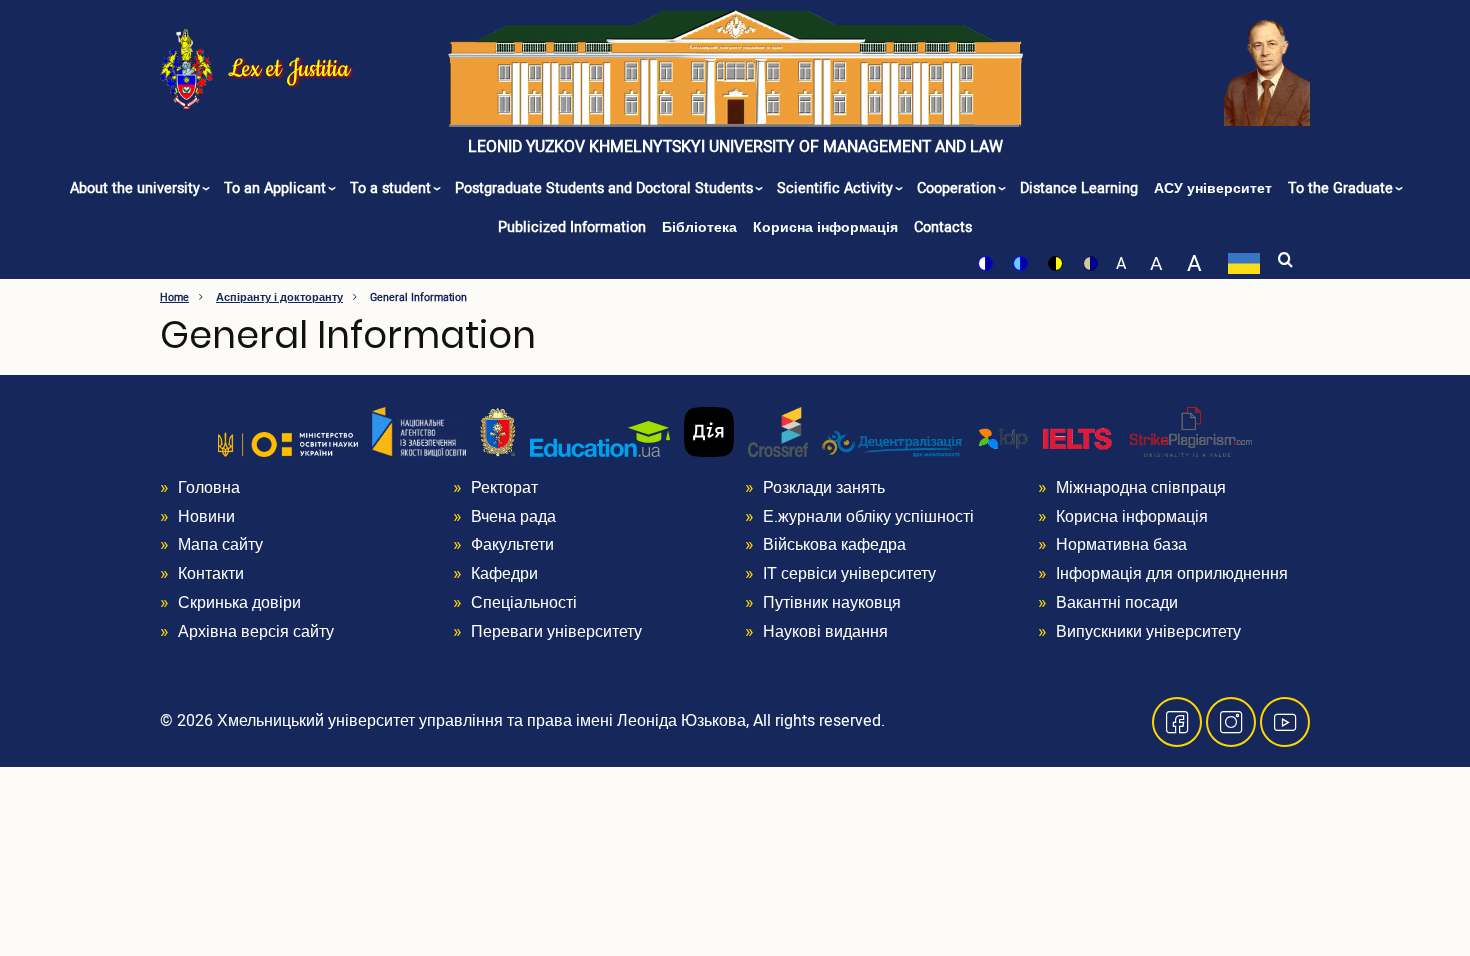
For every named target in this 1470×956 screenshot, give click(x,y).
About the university (137, 188)
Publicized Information (572, 227)
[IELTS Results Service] (1046, 439)
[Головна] (735, 68)
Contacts (943, 227)
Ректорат (504, 488)
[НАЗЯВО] (419, 431)
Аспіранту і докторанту (279, 297)
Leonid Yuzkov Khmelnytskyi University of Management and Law (735, 147)
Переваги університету (556, 632)
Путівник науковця (832, 603)
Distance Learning (1079, 188)
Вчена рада (513, 517)
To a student (392, 188)
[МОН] (288, 444)
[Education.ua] (600, 438)
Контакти (211, 574)
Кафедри (504, 574)
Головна (209, 488)
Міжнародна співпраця (1141, 488)
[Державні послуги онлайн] (709, 431)
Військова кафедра (834, 545)
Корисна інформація (825, 227)
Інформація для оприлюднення (1172, 574)
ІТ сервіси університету (849, 574)
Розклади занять (824, 488)
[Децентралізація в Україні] (892, 443)
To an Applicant (277, 188)
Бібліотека (699, 227)
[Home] (186, 67)
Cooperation (958, 188)
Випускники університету (1148, 632)
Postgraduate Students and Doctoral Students (606, 188)
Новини (206, 517)
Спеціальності (524, 603)
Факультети (512, 545)
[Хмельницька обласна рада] (498, 431)
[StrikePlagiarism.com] (1191, 431)
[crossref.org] (778, 431)
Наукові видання (825, 632)
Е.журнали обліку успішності (868, 517)
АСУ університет (1213, 188)
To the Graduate (1342, 188)
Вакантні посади (1117, 603)
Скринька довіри (239, 603)
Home (174, 297)
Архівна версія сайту (256, 632)
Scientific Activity (837, 188)
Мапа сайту (220, 545)
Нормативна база (1121, 545)
